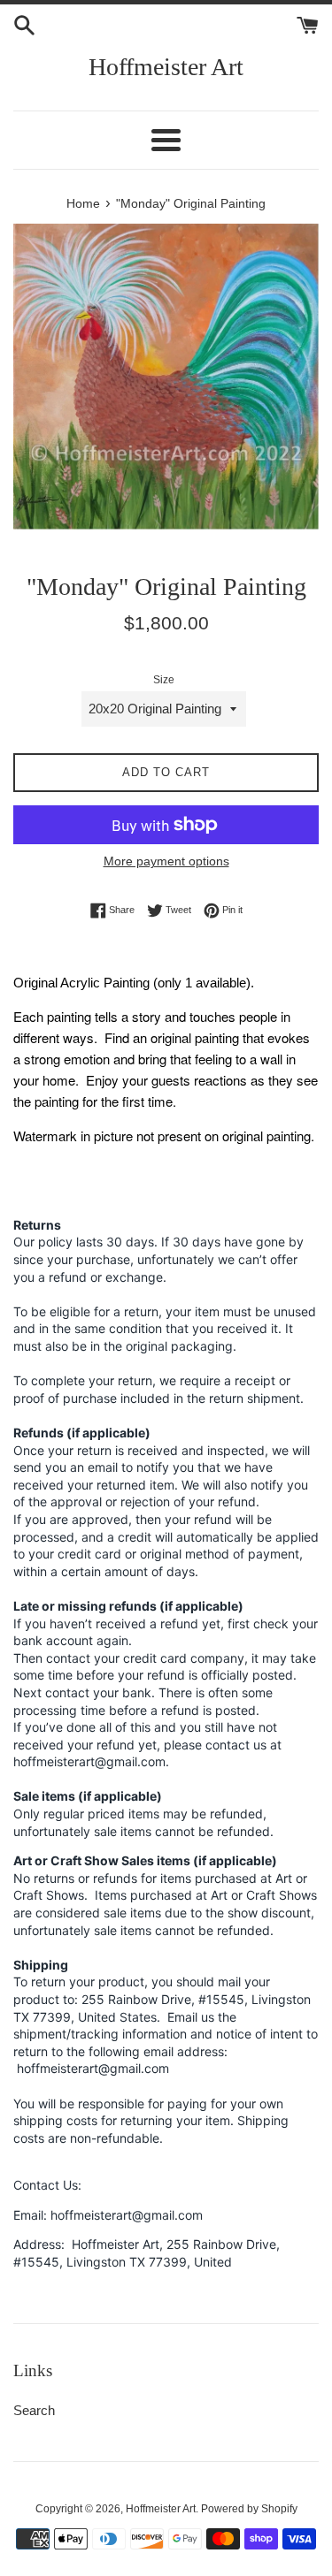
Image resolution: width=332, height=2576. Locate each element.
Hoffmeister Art (166, 67)
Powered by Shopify (249, 2509)
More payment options (166, 861)
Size (164, 680)
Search (34, 2410)
